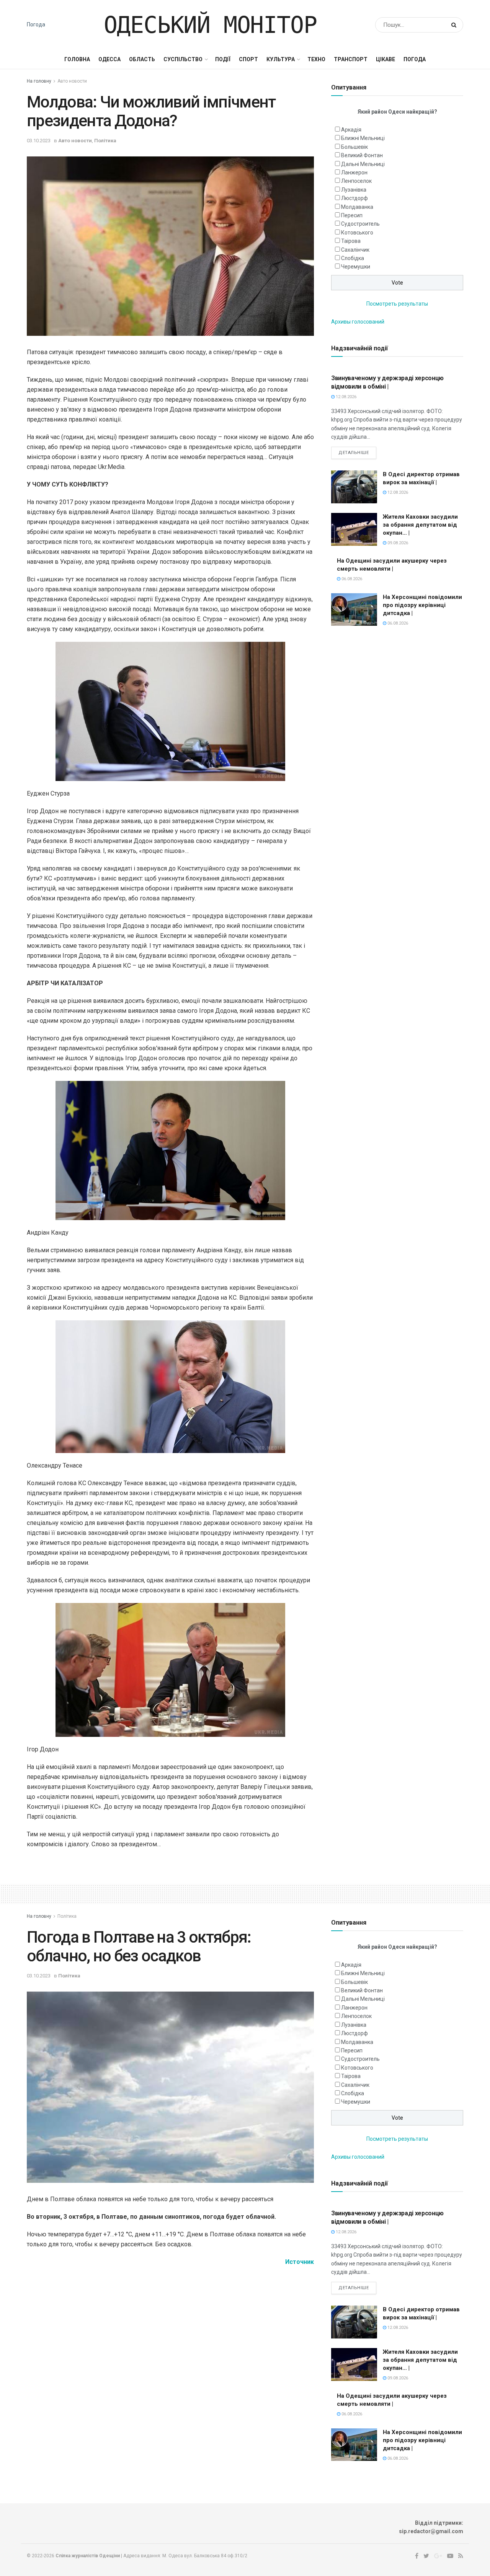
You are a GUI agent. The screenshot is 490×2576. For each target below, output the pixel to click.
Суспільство (183, 59)
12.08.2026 (345, 397)
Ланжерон (354, 172)
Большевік (354, 147)
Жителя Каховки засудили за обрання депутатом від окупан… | (420, 525)
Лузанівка (354, 190)
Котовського (357, 233)
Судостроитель (360, 224)
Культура (281, 59)
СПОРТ (248, 59)
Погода (36, 24)
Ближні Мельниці (363, 138)
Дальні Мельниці (363, 164)
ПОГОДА (415, 59)
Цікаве (385, 59)
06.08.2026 (351, 579)
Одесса (109, 59)
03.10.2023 (39, 141)
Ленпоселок (356, 181)
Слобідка (353, 258)
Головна (77, 59)
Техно (316, 59)
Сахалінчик (355, 250)
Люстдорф (354, 198)
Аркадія (351, 130)
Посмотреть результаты (397, 304)
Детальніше (354, 453)
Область (142, 59)
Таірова (351, 241)
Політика (105, 141)
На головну (39, 81)
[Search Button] (455, 25)
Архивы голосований (358, 322)
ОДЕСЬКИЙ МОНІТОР (210, 25)
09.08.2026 (397, 543)
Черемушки (356, 267)
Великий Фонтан (362, 155)
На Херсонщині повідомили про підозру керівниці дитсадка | (422, 605)
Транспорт (351, 59)
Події (223, 59)
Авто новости (72, 81)
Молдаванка (357, 207)
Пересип (352, 215)
